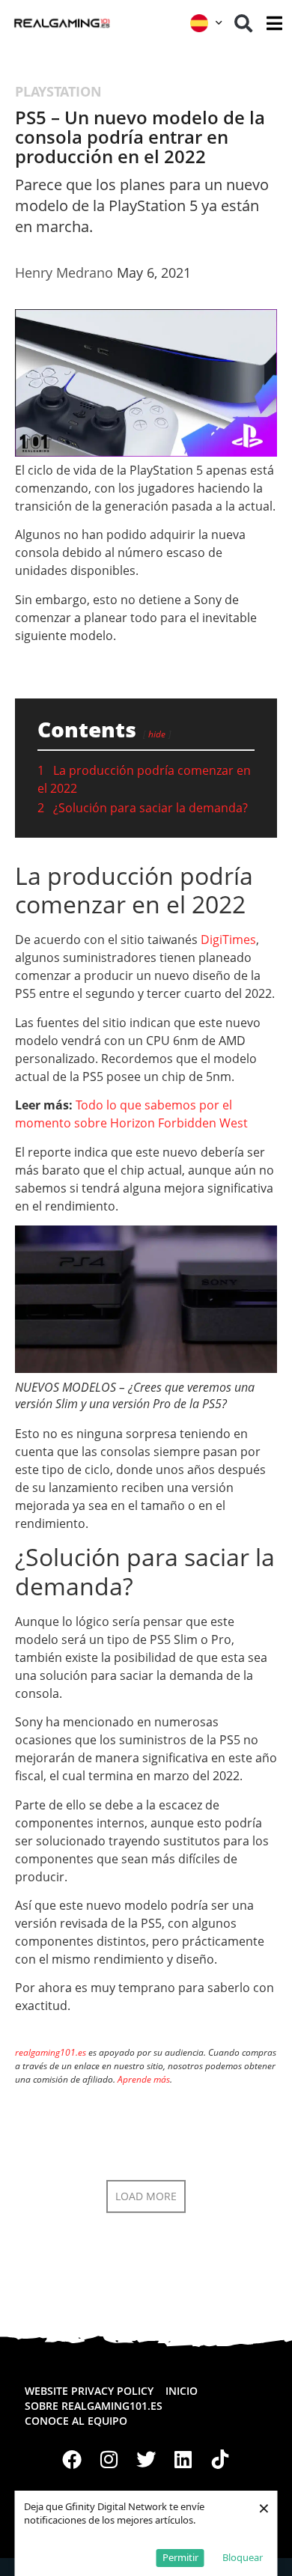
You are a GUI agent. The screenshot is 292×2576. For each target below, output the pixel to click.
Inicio (182, 2391)
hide (157, 734)
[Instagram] (109, 2459)
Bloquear (243, 2557)
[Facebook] (72, 2459)
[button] (243, 23)
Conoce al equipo (76, 2421)
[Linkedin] (183, 2459)
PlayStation (58, 91)
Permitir (180, 2557)
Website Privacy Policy (89, 2391)
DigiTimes (228, 940)
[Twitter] (146, 2459)
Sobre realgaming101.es (94, 2406)
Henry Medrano (64, 272)
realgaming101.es (51, 2052)
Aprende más (144, 2079)
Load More (146, 2196)
